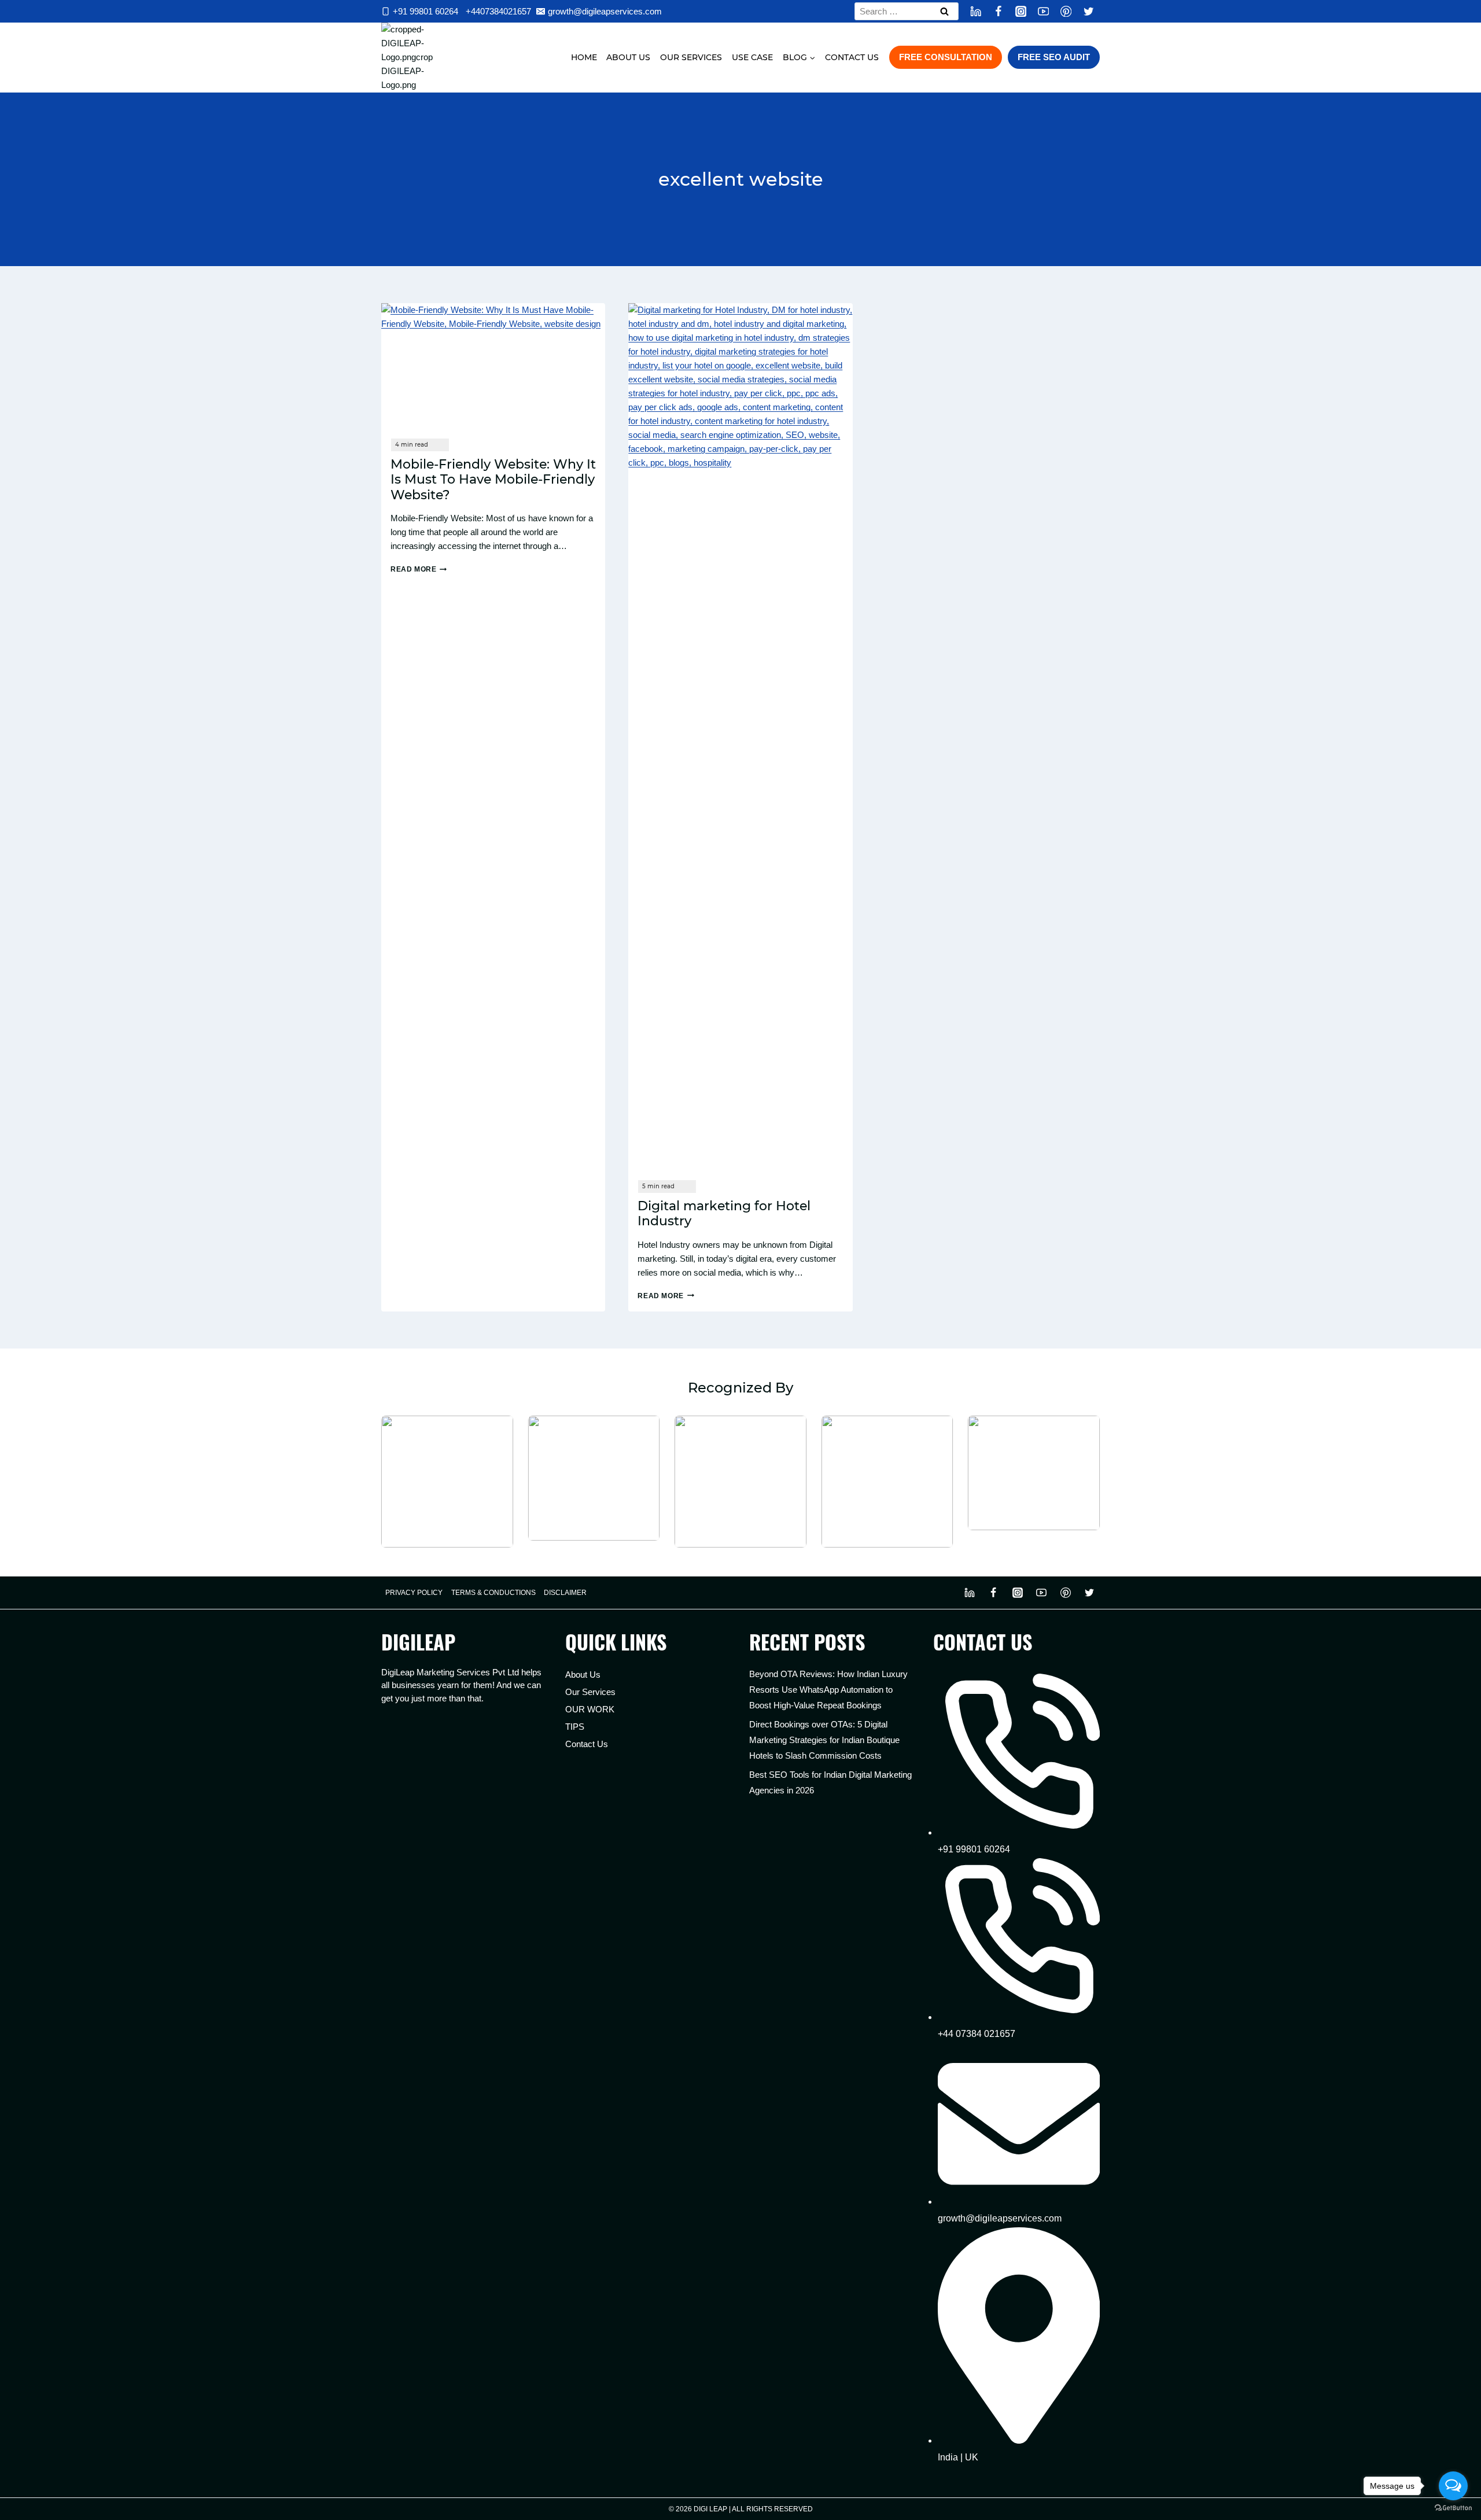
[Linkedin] (976, 11)
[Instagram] (1021, 11)
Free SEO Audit (1054, 57)
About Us (628, 57)
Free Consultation (946, 57)
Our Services (691, 57)
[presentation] (493, 366)
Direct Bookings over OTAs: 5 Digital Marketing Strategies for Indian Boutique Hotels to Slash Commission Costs (824, 1740)
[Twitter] (1088, 11)
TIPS (575, 1727)
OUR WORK (590, 1709)
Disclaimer (565, 1593)
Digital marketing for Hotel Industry (724, 1213)
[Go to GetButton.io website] (1453, 2508)
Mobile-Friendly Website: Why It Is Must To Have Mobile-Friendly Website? (493, 480)
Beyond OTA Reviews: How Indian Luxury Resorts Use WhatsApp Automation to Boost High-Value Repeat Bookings (828, 1690)
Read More (419, 569)
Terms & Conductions (493, 1593)
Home (584, 57)
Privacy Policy (414, 1593)
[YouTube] (1043, 11)
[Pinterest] (1066, 11)
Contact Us (852, 57)
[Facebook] (998, 11)
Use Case (752, 57)
